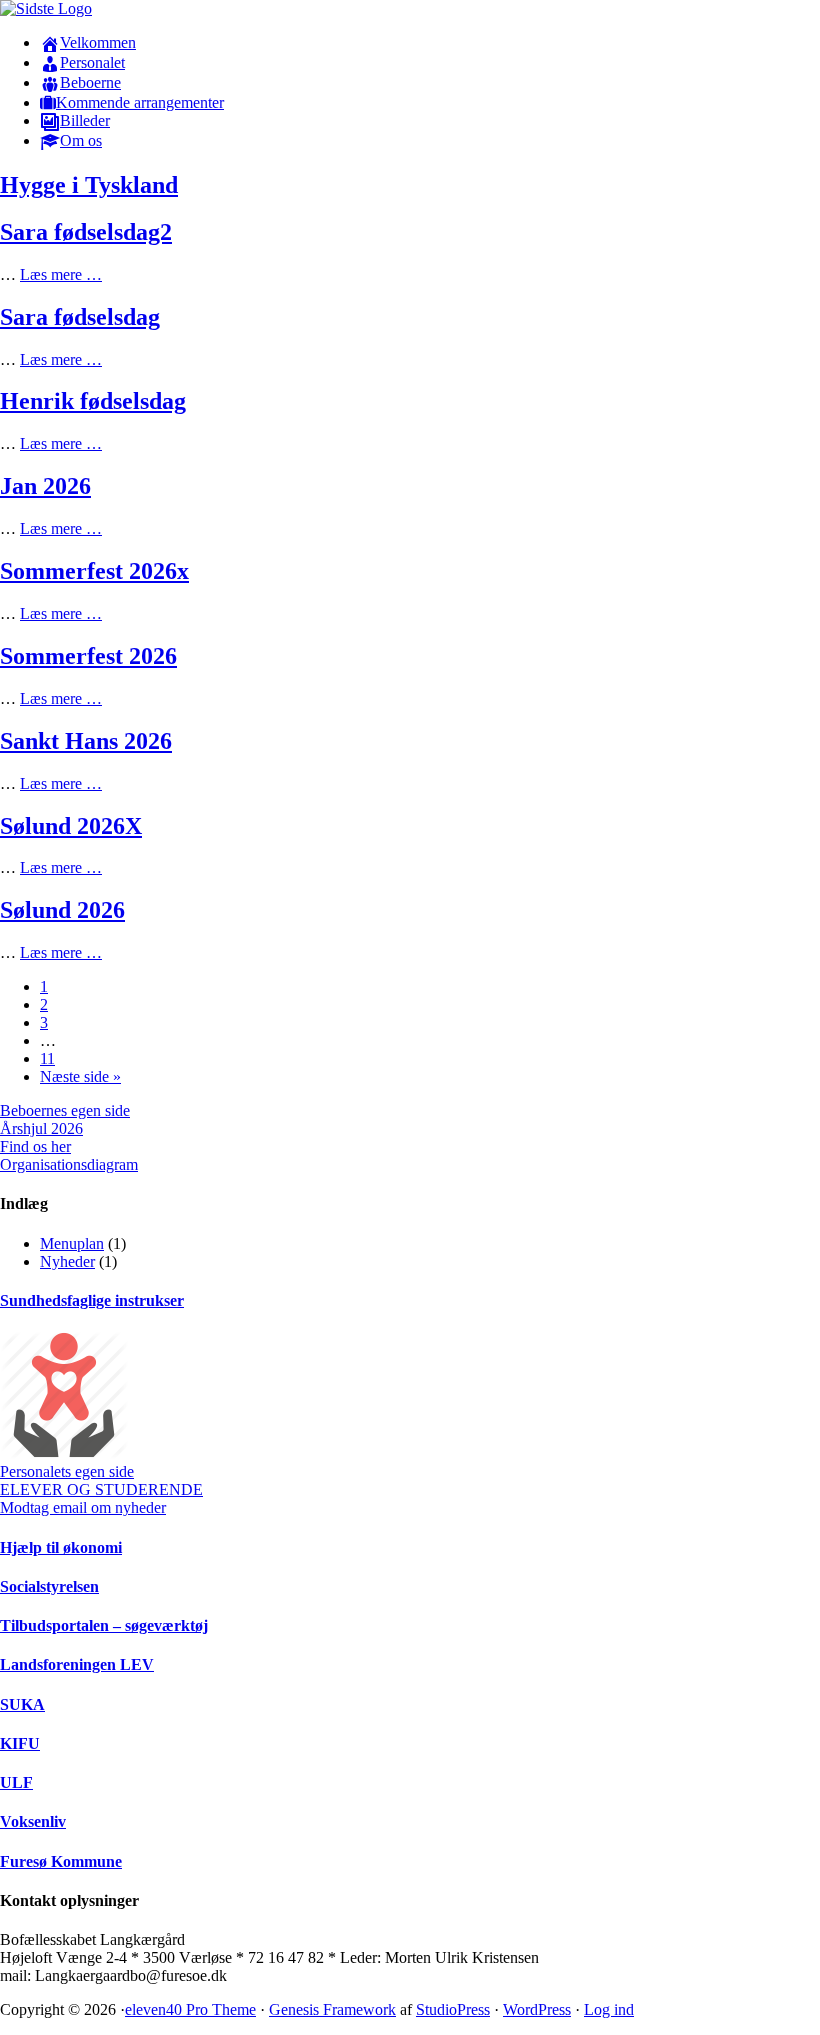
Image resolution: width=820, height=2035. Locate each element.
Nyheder (67, 1261)
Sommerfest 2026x (94, 571)
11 (47, 1058)
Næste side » (80, 1076)
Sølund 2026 (62, 910)
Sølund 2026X (71, 826)
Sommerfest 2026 (88, 656)
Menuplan (72, 1243)
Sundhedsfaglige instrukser (92, 1300)
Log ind (609, 2009)
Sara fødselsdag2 (86, 232)
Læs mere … (61, 274)
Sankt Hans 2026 (86, 741)
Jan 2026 (45, 486)
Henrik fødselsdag (93, 401)
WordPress (537, 2009)
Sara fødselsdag (80, 317)
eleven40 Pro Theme (190, 2009)
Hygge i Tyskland (89, 185)
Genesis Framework (332, 2009)
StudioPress (453, 2009)
